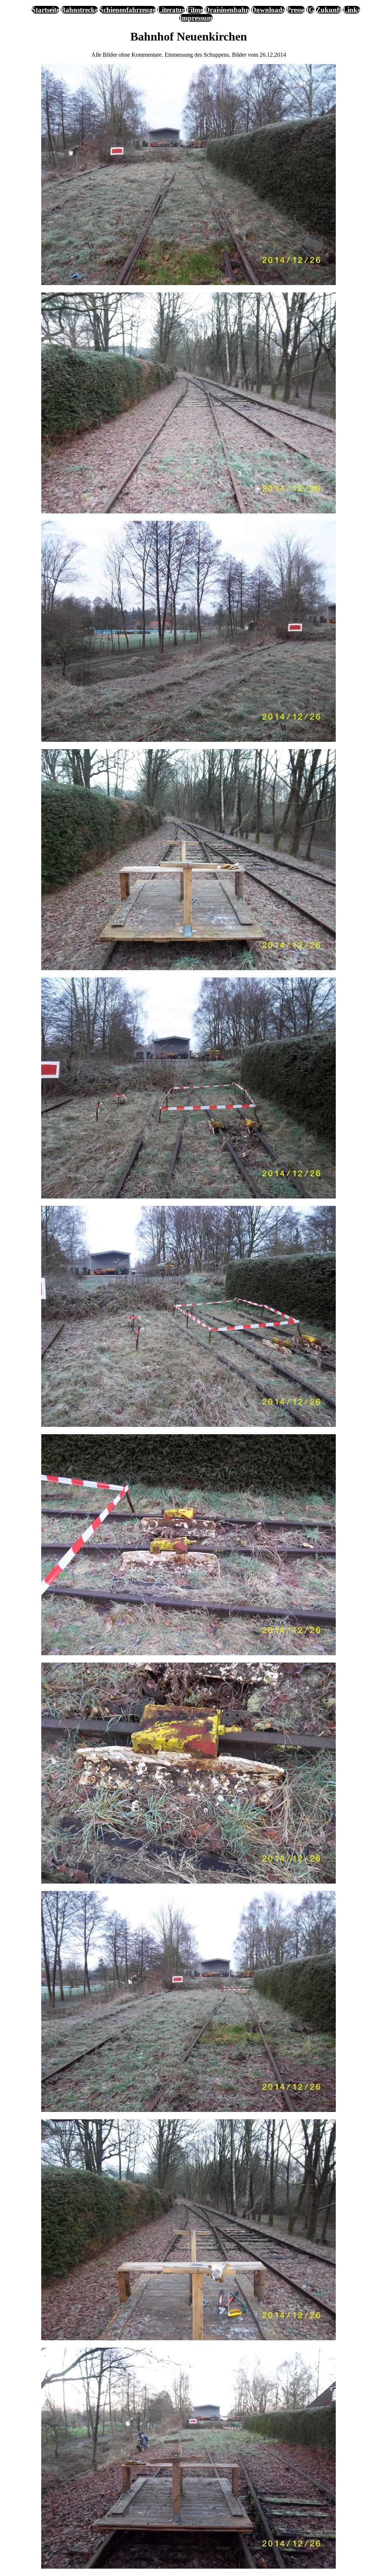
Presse (296, 10)
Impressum (196, 18)
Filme (195, 10)
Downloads (268, 10)
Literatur (171, 10)
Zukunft (329, 10)
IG (310, 10)
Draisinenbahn (227, 10)
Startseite (45, 10)
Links (351, 10)
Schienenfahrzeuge (128, 10)
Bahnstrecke (79, 10)
